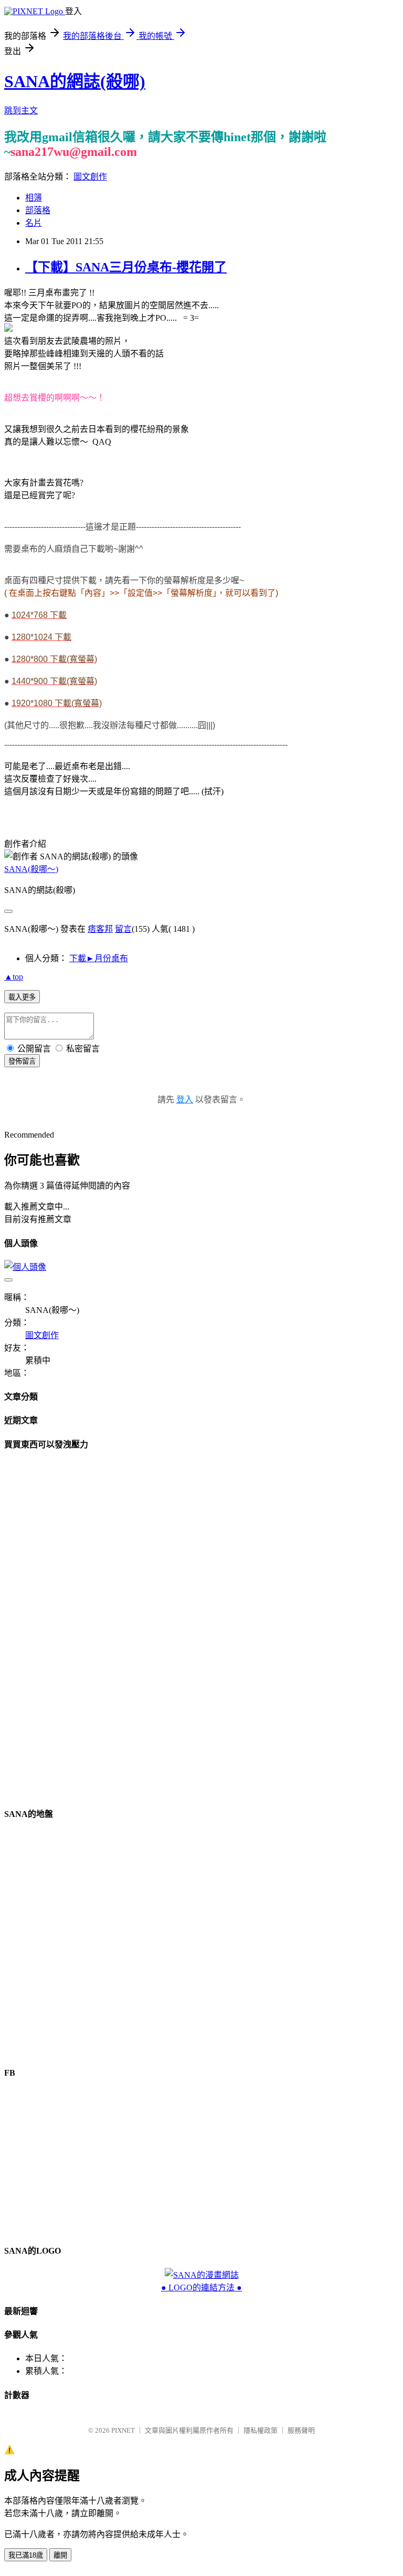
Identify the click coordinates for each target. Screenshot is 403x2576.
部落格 (38, 210)
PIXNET (123, 2430)
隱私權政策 (261, 2430)
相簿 (34, 198)
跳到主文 (21, 111)
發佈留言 (22, 1061)
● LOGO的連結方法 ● (201, 2288)
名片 (34, 223)
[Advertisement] (201, 1618)
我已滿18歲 (26, 2555)
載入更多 (22, 997)
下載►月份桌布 (99, 958)
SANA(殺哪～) (31, 869)
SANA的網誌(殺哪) (75, 81)
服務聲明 (301, 2430)
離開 (60, 2555)
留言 (123, 929)
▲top (14, 977)
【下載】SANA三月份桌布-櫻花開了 (126, 267)
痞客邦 (100, 929)
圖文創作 (90, 177)
